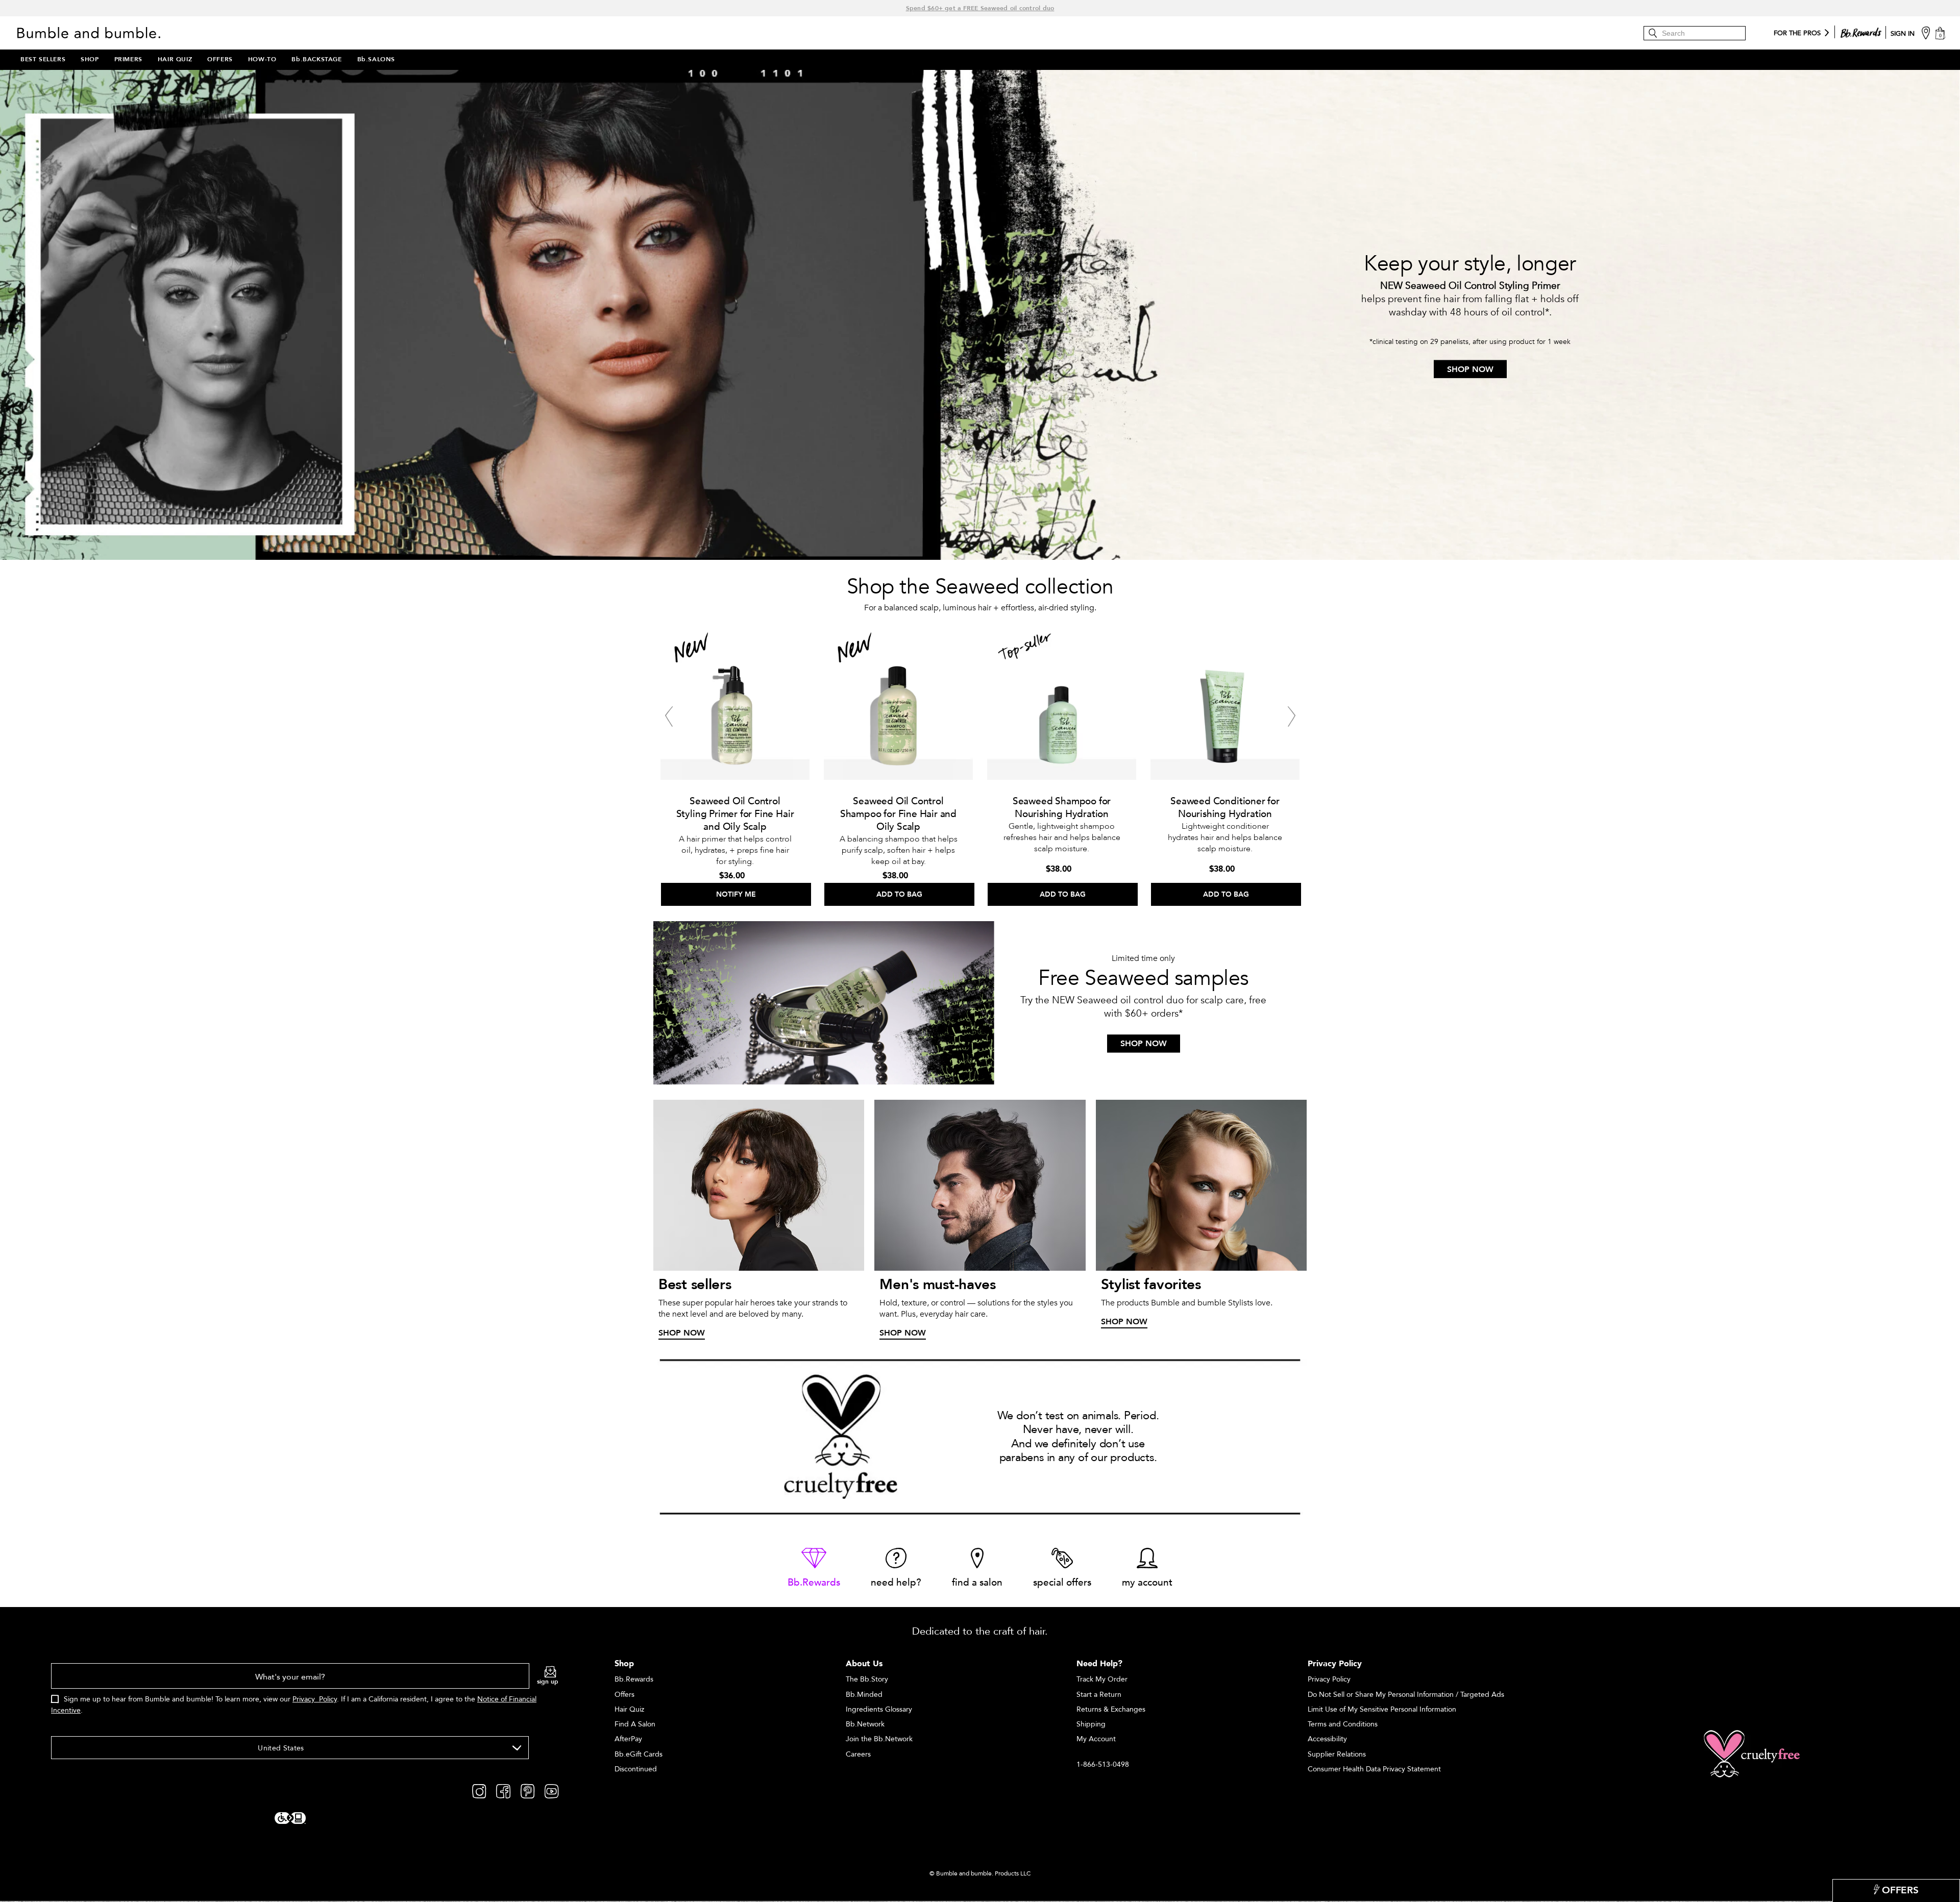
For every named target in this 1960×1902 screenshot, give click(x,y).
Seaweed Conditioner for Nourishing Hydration (1225, 808)
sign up (548, 1682)
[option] (735, 765)
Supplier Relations (1337, 1754)
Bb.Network (865, 1724)
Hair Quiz (629, 1709)
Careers (858, 1754)
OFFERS (220, 59)
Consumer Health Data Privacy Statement (1374, 1769)
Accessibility (1327, 1739)
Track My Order (1102, 1679)
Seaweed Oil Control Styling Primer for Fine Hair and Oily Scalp (735, 814)
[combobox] (290, 1748)
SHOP (90, 59)
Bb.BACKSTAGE (316, 59)
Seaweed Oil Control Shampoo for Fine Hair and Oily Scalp (898, 814)
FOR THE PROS (1797, 34)
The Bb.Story (867, 1679)
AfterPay (628, 1739)
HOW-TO (262, 59)
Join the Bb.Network (879, 1739)
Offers (624, 1695)
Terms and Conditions (1343, 1724)
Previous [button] (669, 717)
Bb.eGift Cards (639, 1754)
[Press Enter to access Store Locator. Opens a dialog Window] (1926, 32)
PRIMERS (128, 59)
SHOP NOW (1470, 369)
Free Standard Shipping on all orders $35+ (980, 8)
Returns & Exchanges (1111, 1709)
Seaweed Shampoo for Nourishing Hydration (1062, 808)
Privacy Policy (315, 1699)
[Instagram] (479, 1791)
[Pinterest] (528, 1791)
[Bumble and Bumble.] (91, 33)
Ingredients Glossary (879, 1709)
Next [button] (1291, 717)
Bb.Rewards (634, 1679)
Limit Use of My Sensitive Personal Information (1382, 1709)
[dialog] (305, 1695)
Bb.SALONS (376, 59)
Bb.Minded (864, 1695)
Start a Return (1099, 1695)
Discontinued (636, 1769)
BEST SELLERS (43, 59)
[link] (814, 1568)
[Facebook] (503, 1791)
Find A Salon (635, 1724)
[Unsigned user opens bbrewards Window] (1861, 31)
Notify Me (736, 894)
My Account (1096, 1739)
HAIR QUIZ (175, 59)
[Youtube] (552, 1791)
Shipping (1091, 1724)
